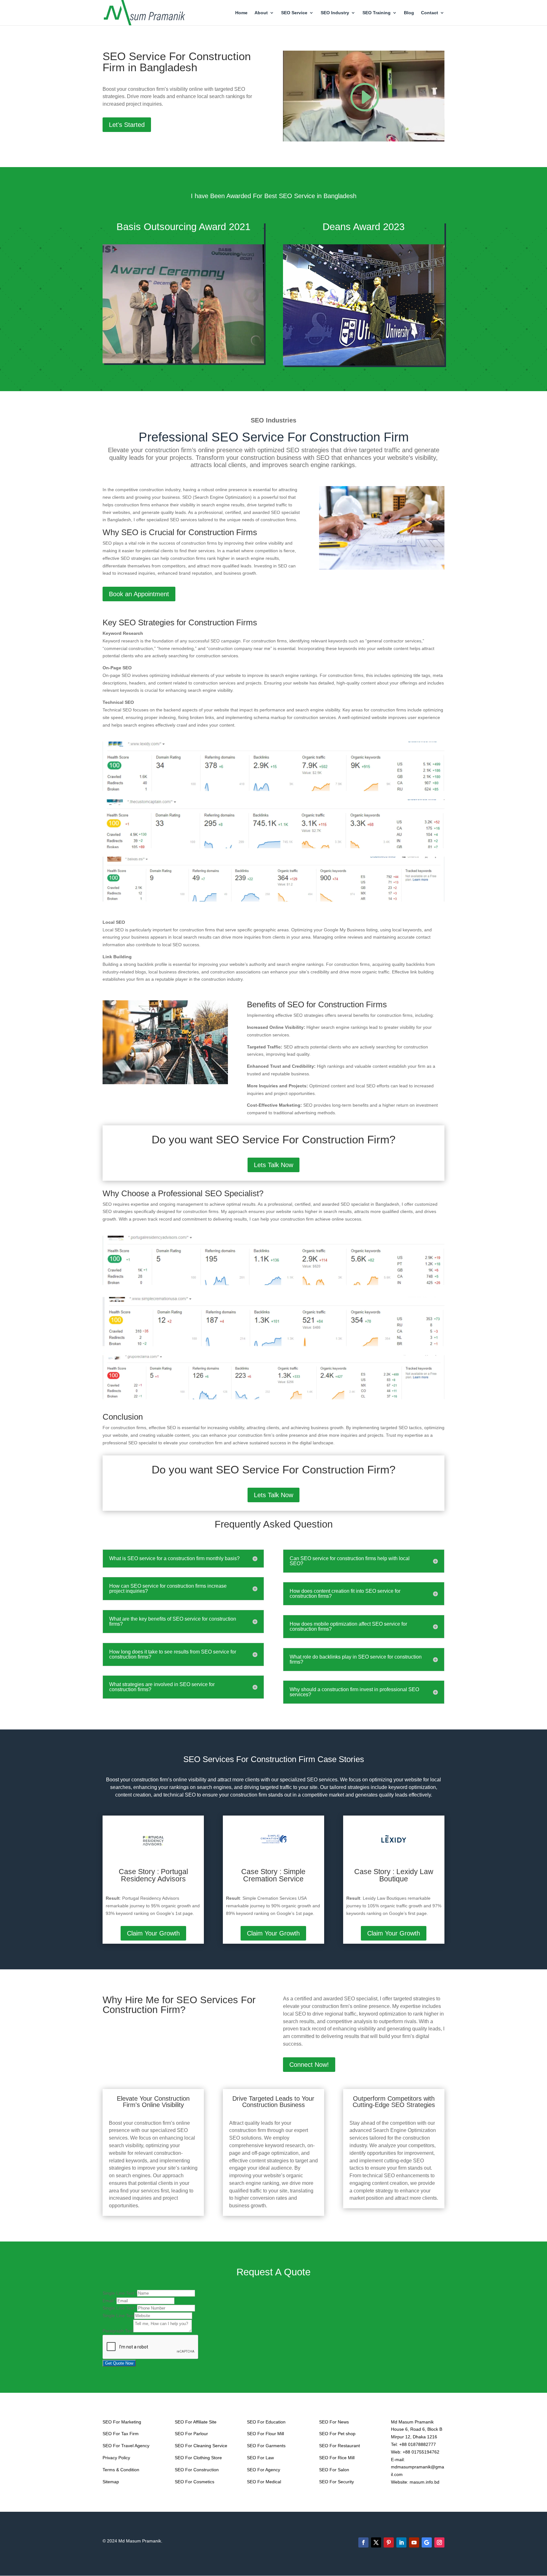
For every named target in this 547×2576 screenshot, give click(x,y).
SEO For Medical (264, 2482)
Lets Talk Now (273, 1165)
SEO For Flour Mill (265, 2434)
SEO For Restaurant (340, 2446)
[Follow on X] (376, 2542)
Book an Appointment (139, 594)
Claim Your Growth (153, 1933)
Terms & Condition (121, 2470)
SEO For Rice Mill (337, 2458)
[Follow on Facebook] (363, 2542)
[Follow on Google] (427, 2542)
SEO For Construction (197, 2470)
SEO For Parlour (191, 2434)
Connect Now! (309, 2065)
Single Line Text (120, 2293)
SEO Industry (335, 13)
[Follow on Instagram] (439, 2542)
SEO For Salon (334, 2470)
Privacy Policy (116, 2458)
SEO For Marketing (122, 2422)
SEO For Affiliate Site (196, 2422)
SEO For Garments (266, 2446)
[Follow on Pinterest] (389, 2542)
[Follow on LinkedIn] (401, 2542)
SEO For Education (266, 2422)
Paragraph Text (118, 2331)
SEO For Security (336, 2482)
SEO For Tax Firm (121, 2434)
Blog (409, 13)
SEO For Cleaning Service (201, 2446)
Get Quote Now (119, 2363)
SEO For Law (260, 2458)
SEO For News (334, 2422)
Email (110, 2301)
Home (241, 13)
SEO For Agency (264, 2470)
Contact (430, 13)
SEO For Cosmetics (195, 2482)
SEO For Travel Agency (126, 2446)
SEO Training (377, 13)
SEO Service (294, 13)
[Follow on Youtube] (414, 2542)
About (261, 13)
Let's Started (127, 125)
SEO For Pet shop (337, 2434)
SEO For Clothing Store (198, 2458)
